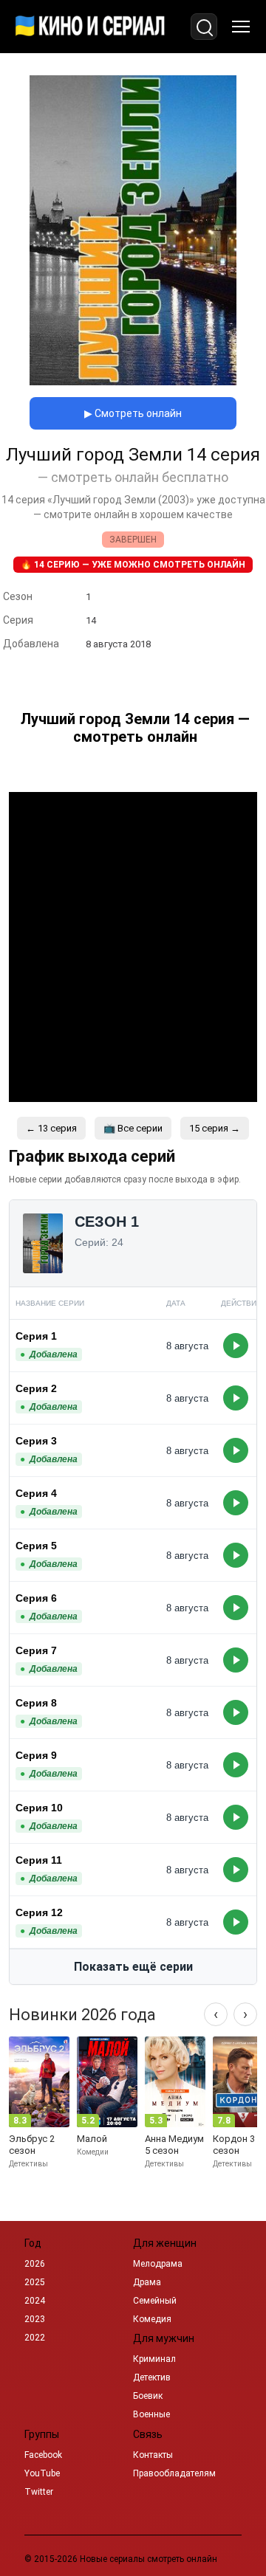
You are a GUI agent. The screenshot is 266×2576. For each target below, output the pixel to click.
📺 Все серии (133, 1128)
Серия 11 (39, 1860)
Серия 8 (36, 1703)
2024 (35, 2301)
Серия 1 (36, 1336)
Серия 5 (36, 1546)
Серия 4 (36, 1493)
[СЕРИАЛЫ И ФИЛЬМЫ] (90, 27)
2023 (35, 2319)
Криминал (154, 2359)
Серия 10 (39, 1808)
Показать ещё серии (133, 1967)
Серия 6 (36, 1598)
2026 (35, 2264)
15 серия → (215, 1128)
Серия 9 (36, 1755)
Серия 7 (36, 1650)
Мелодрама (158, 2264)
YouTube (42, 2473)
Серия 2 (36, 1388)
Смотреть (236, 1346)
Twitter (39, 2492)
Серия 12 (39, 1912)
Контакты (153, 2455)
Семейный (155, 2301)
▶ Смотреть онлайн (133, 413)
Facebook (43, 2455)
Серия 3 (36, 1441)
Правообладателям (174, 2473)
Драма (147, 2282)
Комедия (152, 2319)
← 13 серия (51, 1128)
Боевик (148, 2396)
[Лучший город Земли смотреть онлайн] (133, 381)
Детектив (152, 2377)
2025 (35, 2282)
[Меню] (241, 27)
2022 (35, 2338)
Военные (151, 2414)
